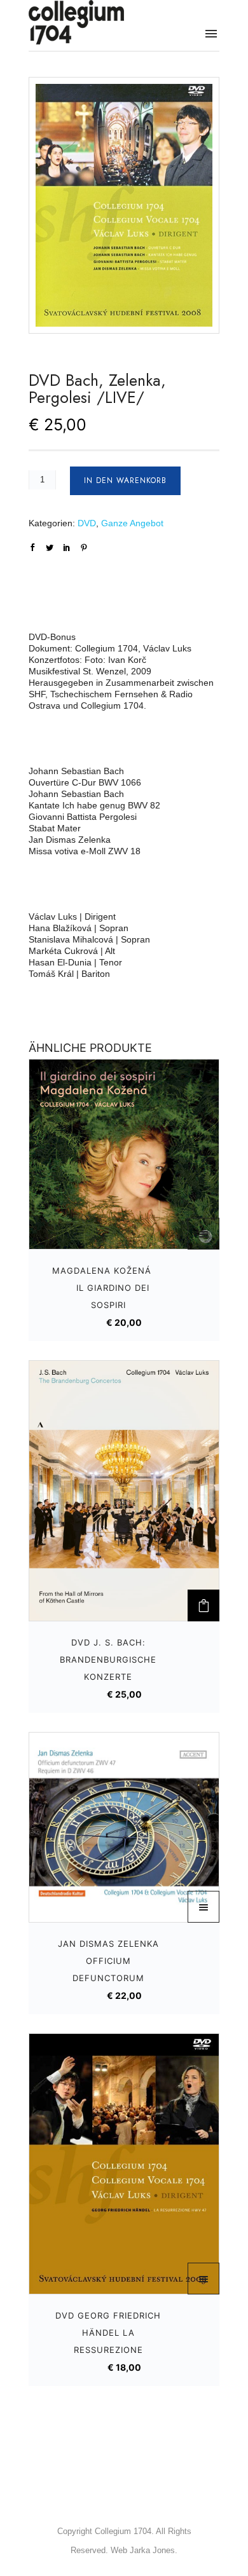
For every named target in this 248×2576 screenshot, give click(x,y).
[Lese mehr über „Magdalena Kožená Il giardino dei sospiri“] (203, 1234)
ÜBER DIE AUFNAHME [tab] (67, 577)
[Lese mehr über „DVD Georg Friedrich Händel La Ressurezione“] (203, 2279)
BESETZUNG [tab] (50, 606)
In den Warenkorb (125, 480)
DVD (87, 523)
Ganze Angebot (132, 523)
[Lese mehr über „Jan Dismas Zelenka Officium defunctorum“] (203, 1907)
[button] (203, 1605)
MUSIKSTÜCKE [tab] (54, 592)
